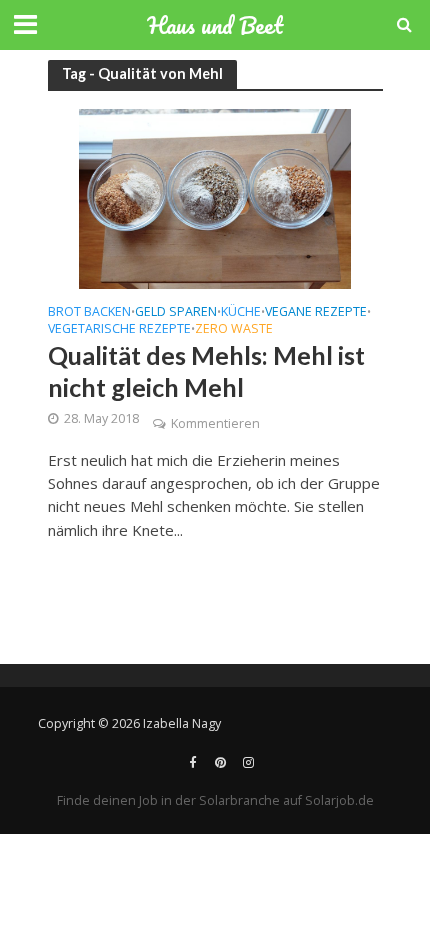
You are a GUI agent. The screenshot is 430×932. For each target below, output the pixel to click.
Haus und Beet (215, 25)
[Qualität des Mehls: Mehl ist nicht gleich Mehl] (215, 197)
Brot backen (89, 313)
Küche (241, 313)
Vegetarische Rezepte (119, 330)
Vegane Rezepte (316, 313)
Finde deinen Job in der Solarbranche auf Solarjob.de (215, 800)
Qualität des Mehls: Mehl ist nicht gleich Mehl (206, 371)
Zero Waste (234, 330)
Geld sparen (176, 313)
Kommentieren (215, 423)
